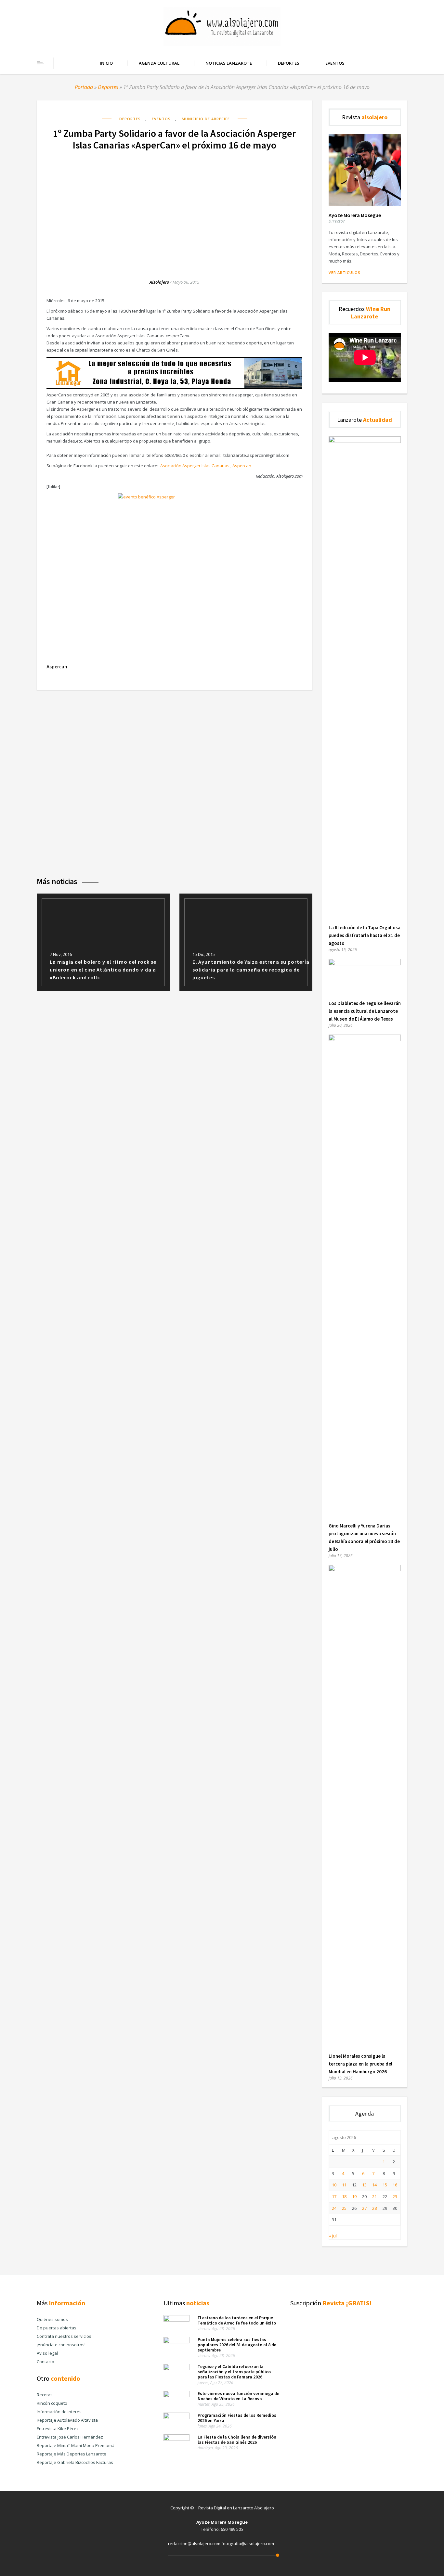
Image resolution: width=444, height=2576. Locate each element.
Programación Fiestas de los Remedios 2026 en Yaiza (237, 2418)
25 (344, 2208)
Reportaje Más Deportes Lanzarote (72, 2454)
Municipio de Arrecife (206, 119)
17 (334, 2196)
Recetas (45, 2395)
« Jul (333, 2236)
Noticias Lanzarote (229, 63)
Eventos (335, 63)
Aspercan (57, 667)
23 (395, 2196)
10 (334, 2185)
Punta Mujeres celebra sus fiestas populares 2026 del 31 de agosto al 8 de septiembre (237, 2345)
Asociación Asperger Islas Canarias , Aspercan (206, 466)
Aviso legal (47, 2353)
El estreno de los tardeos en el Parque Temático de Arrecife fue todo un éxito (237, 2320)
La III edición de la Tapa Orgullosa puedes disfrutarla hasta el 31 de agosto (365, 935)
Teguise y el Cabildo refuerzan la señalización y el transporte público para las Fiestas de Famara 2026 (234, 2372)
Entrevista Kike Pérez (58, 2428)
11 (344, 2185)
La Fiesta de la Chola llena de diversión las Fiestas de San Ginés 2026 (237, 2440)
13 (364, 2185)
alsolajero (159, 282)
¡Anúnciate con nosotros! (61, 2345)
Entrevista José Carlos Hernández (70, 2437)
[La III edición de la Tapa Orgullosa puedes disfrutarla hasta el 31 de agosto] (365, 441)
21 (374, 2196)
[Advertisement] (175, 208)
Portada (84, 87)
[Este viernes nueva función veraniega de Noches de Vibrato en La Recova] (176, 2396)
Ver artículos (345, 272)
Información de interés (59, 2412)
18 (344, 2196)
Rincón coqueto (52, 2403)
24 (334, 2208)
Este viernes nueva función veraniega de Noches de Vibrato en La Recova (238, 2396)
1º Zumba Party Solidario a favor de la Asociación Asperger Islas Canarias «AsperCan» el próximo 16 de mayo (174, 139)
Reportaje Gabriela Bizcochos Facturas (75, 2462)
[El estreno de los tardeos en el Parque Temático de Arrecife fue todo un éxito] (176, 2320)
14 (374, 2185)
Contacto (46, 2362)
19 (354, 2196)
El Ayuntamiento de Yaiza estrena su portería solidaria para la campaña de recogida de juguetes (251, 970)
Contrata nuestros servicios (64, 2336)
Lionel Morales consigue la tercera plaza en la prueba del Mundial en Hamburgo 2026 (360, 2064)
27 (364, 2208)
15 (385, 2185)
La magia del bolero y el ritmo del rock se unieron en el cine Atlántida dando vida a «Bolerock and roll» (103, 970)
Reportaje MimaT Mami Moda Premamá (76, 2445)
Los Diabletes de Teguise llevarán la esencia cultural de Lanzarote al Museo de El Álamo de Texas (365, 1011)
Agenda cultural (159, 63)
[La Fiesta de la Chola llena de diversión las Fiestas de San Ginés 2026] (176, 2439)
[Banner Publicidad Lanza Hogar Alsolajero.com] (174, 388)
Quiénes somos (52, 2319)
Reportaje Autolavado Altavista (67, 2420)
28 (374, 2208)
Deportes (289, 63)
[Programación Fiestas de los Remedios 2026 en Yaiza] (176, 2417)
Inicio (106, 63)
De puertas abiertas (57, 2328)
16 (395, 2185)
